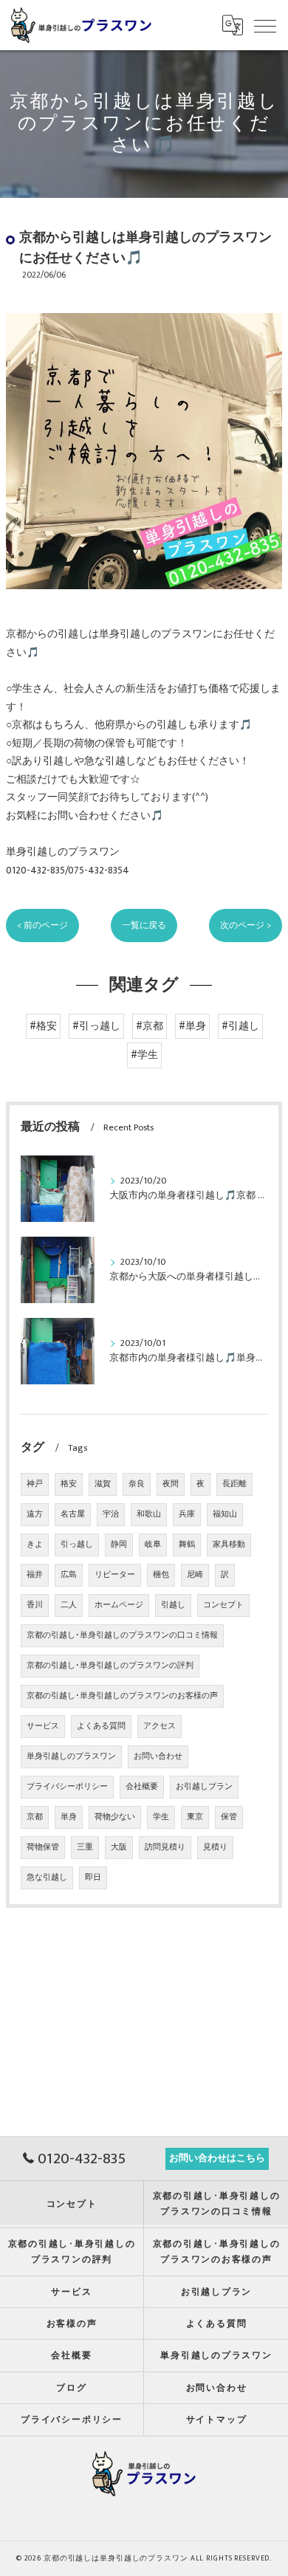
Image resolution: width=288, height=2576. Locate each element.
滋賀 (103, 1484)
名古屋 (73, 1514)
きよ (35, 1545)
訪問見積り (165, 1847)
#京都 (150, 1026)
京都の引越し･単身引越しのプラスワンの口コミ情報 (122, 1635)
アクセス (160, 1726)
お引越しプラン (204, 1787)
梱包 (161, 1575)
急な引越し (47, 1878)
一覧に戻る (144, 925)
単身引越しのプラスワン (71, 1756)
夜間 (171, 1484)
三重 (85, 1847)
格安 (69, 1484)
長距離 (234, 1484)
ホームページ (119, 1605)
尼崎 (195, 1575)
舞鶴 (187, 1545)
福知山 (225, 1514)
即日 (93, 1878)
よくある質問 (101, 1726)
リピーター (115, 1575)
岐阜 (153, 1545)
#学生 (144, 1055)
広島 (69, 1575)
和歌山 (149, 1514)
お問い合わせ (158, 1756)
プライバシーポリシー (67, 1787)
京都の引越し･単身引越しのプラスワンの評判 (110, 1666)
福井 (35, 1575)
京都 (35, 1817)
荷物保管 (43, 1847)
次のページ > (246, 925)
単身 (69, 1817)
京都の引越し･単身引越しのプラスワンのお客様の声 (122, 1696)
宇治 (111, 1514)
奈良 (137, 1484)
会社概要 (142, 1787)
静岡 (119, 1545)
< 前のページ (42, 925)
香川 (35, 1605)
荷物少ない (115, 1817)
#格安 (43, 1026)
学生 (161, 1817)
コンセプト (223, 1605)
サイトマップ (217, 2420)
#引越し (240, 1026)
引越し (173, 1605)
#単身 (192, 1026)
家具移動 (229, 1545)
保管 (229, 1817)
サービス (43, 1726)
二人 (69, 1605)
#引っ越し (96, 1026)
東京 (195, 1817)
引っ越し (77, 1545)
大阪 (119, 1847)
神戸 (35, 1484)
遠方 (35, 1514)
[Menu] (265, 25)
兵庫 (187, 1514)
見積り (215, 1847)
